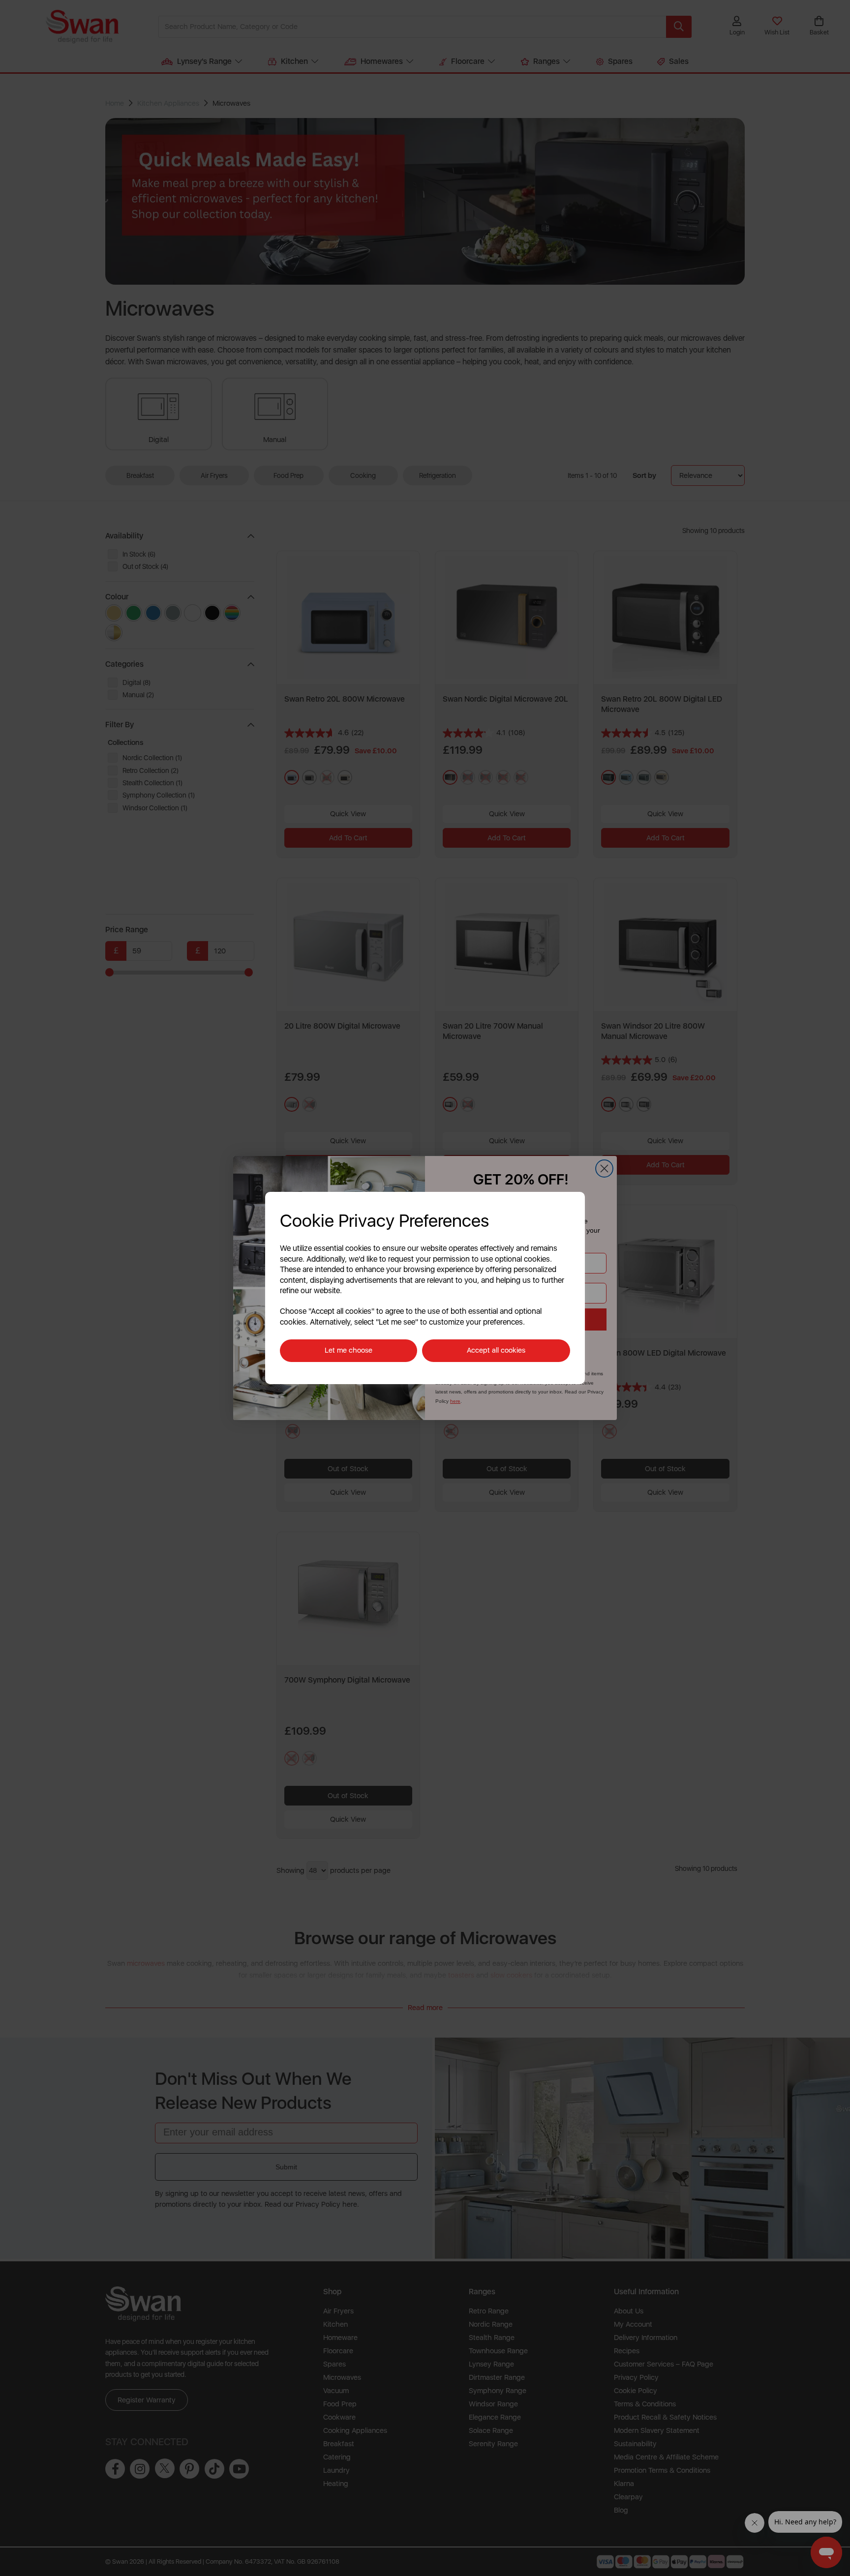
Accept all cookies (496, 1350)
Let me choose (349, 1350)
